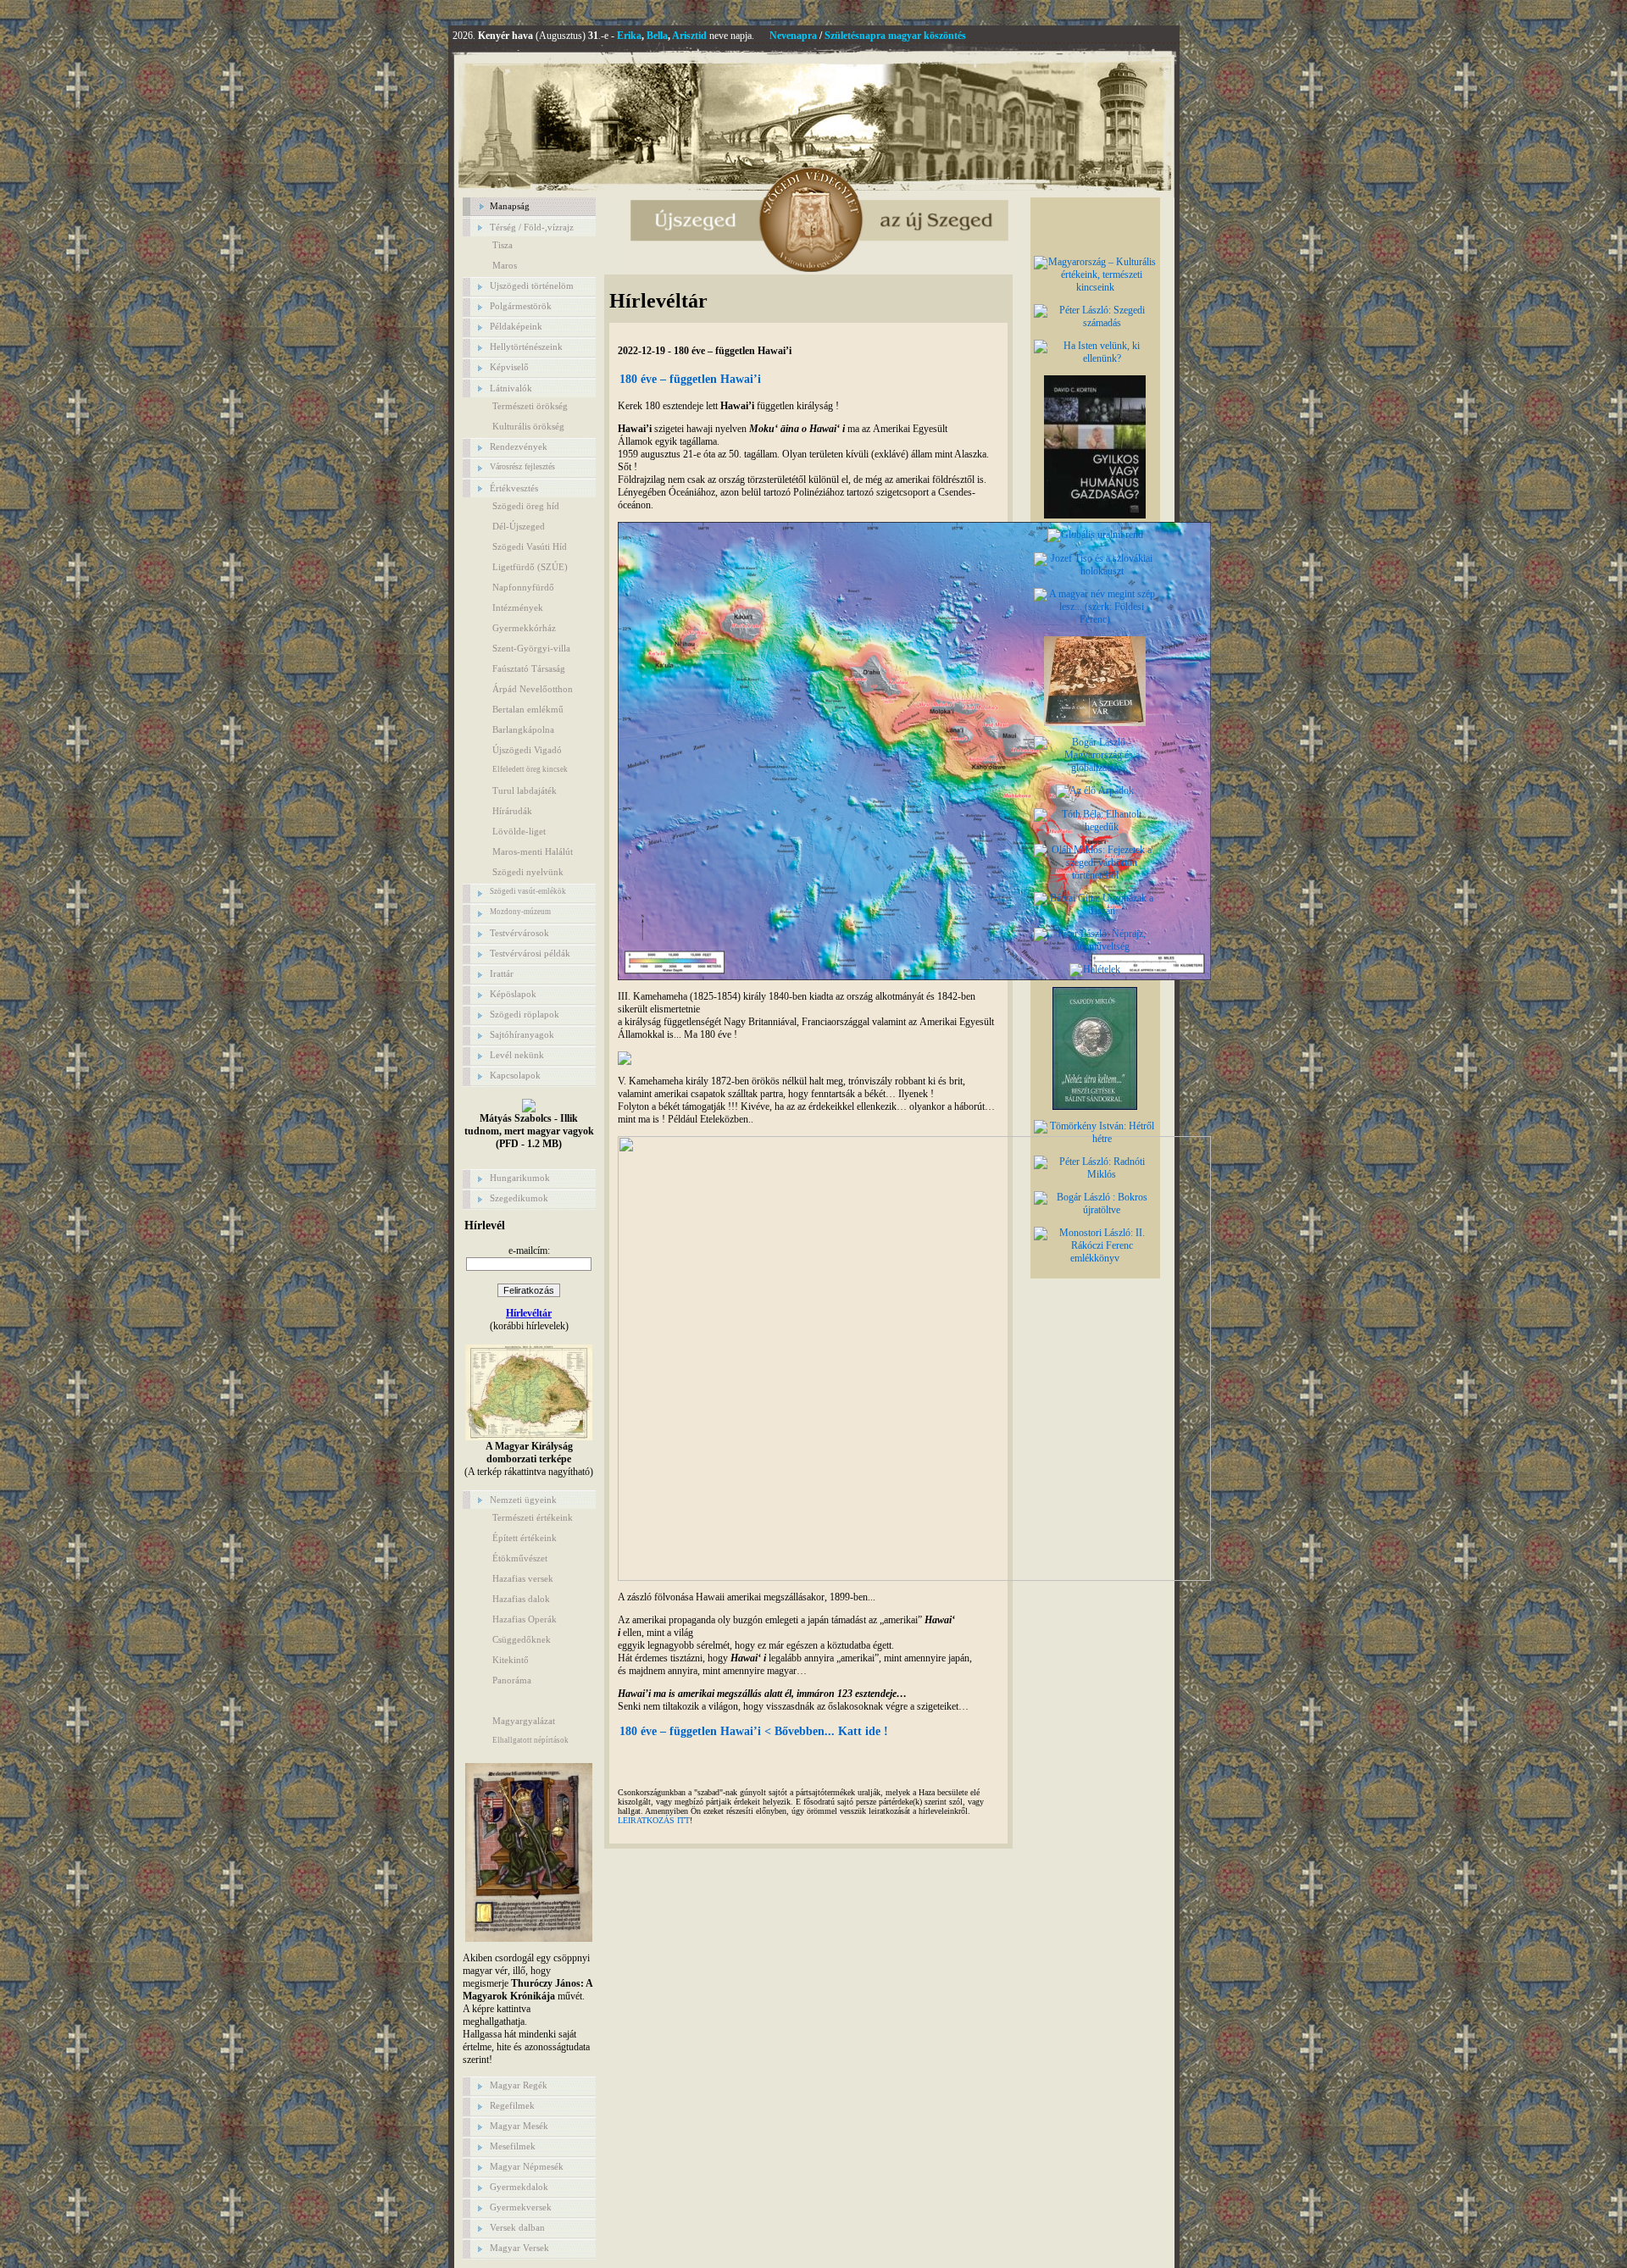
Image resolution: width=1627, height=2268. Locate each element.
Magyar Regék (519, 2085)
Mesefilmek (513, 2146)
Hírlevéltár (529, 1313)
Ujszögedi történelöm (532, 286)
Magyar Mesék (519, 2126)
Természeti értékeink (533, 1517)
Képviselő (509, 367)
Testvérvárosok (519, 933)
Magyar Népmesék (527, 2166)
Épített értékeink (525, 1538)
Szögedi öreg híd (526, 506)
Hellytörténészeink (526, 347)
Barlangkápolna (523, 729)
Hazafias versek (523, 1578)
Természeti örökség (530, 406)
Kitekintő (511, 1660)
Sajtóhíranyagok (522, 1034)
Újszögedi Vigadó (527, 750)
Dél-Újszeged (519, 526)
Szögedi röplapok (525, 1014)
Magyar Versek (519, 2248)
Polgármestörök (521, 306)
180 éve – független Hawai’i (690, 379)
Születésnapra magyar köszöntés (895, 36)
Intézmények (518, 607)
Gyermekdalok (519, 2187)
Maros (505, 265)
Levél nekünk (517, 1055)
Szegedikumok (519, 1198)
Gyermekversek (521, 2207)
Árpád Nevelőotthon (533, 689)
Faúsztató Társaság (529, 668)
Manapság (510, 206)
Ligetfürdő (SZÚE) (530, 567)
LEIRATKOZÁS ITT (654, 1820)
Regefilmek (512, 2105)
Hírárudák (512, 811)
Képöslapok (513, 994)
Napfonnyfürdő (523, 587)
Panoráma (512, 1680)
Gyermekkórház (524, 628)
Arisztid (689, 36)
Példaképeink (516, 326)
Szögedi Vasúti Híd (530, 546)
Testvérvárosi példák (530, 953)
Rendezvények (519, 446)
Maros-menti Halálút (533, 851)
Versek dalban (517, 2227)
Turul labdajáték (525, 790)
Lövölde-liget (519, 831)
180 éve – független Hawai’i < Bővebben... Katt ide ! (754, 1731)
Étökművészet (520, 1558)
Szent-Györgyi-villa (531, 648)
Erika (629, 36)
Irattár (502, 973)
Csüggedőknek (522, 1639)
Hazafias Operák (525, 1619)
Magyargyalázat (524, 1721)
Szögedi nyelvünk (528, 872)
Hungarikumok (520, 1178)
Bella (657, 36)
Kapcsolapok (515, 1075)
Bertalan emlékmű (528, 709)
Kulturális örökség (528, 426)
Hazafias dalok (521, 1599)
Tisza (503, 245)
